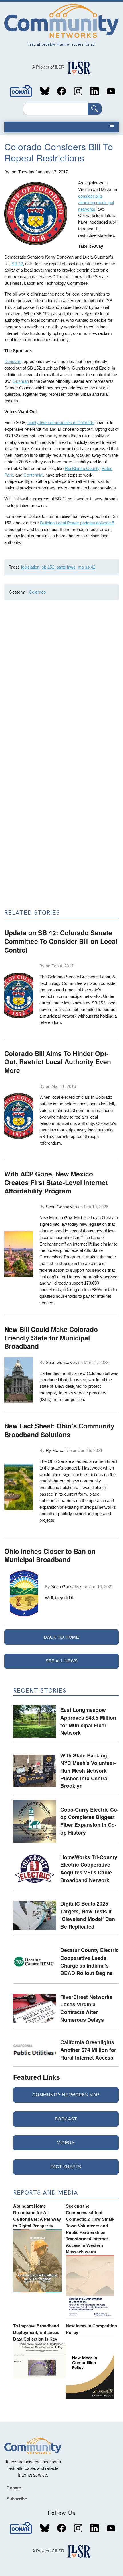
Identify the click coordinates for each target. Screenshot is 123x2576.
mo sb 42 (87, 567)
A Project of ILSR (48, 67)
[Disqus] (61, 681)
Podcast (66, 2119)
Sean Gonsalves (61, 1207)
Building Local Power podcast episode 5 (77, 523)
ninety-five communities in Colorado (61, 422)
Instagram (78, 91)
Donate (21, 91)
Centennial (33, 475)
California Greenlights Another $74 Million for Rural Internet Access (88, 2050)
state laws (66, 567)
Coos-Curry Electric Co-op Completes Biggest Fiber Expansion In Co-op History (90, 1821)
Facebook (61, 91)
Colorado (37, 592)
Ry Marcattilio (59, 1450)
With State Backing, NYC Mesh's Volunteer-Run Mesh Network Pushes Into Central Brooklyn (88, 1771)
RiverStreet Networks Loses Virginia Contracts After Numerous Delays (86, 2008)
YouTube (111, 91)
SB (14, 264)
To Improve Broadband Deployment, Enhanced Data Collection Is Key (36, 2332)
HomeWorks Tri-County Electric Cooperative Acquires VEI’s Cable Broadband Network (89, 1868)
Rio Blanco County (82, 468)
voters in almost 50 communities (70, 1110)
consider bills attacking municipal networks (96, 203)
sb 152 (48, 567)
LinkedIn (94, 91)
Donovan (13, 361)
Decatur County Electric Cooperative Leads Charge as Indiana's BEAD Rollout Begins (90, 1961)
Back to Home (61, 1637)
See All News (62, 1661)
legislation (30, 567)
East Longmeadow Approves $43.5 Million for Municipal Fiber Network (88, 1721)
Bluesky (45, 91)
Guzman (21, 381)
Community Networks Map (66, 2095)
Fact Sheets (66, 2167)
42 (20, 264)
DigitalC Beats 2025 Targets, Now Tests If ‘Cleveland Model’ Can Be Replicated (88, 1915)
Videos (66, 2143)
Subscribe (17, 2499)
